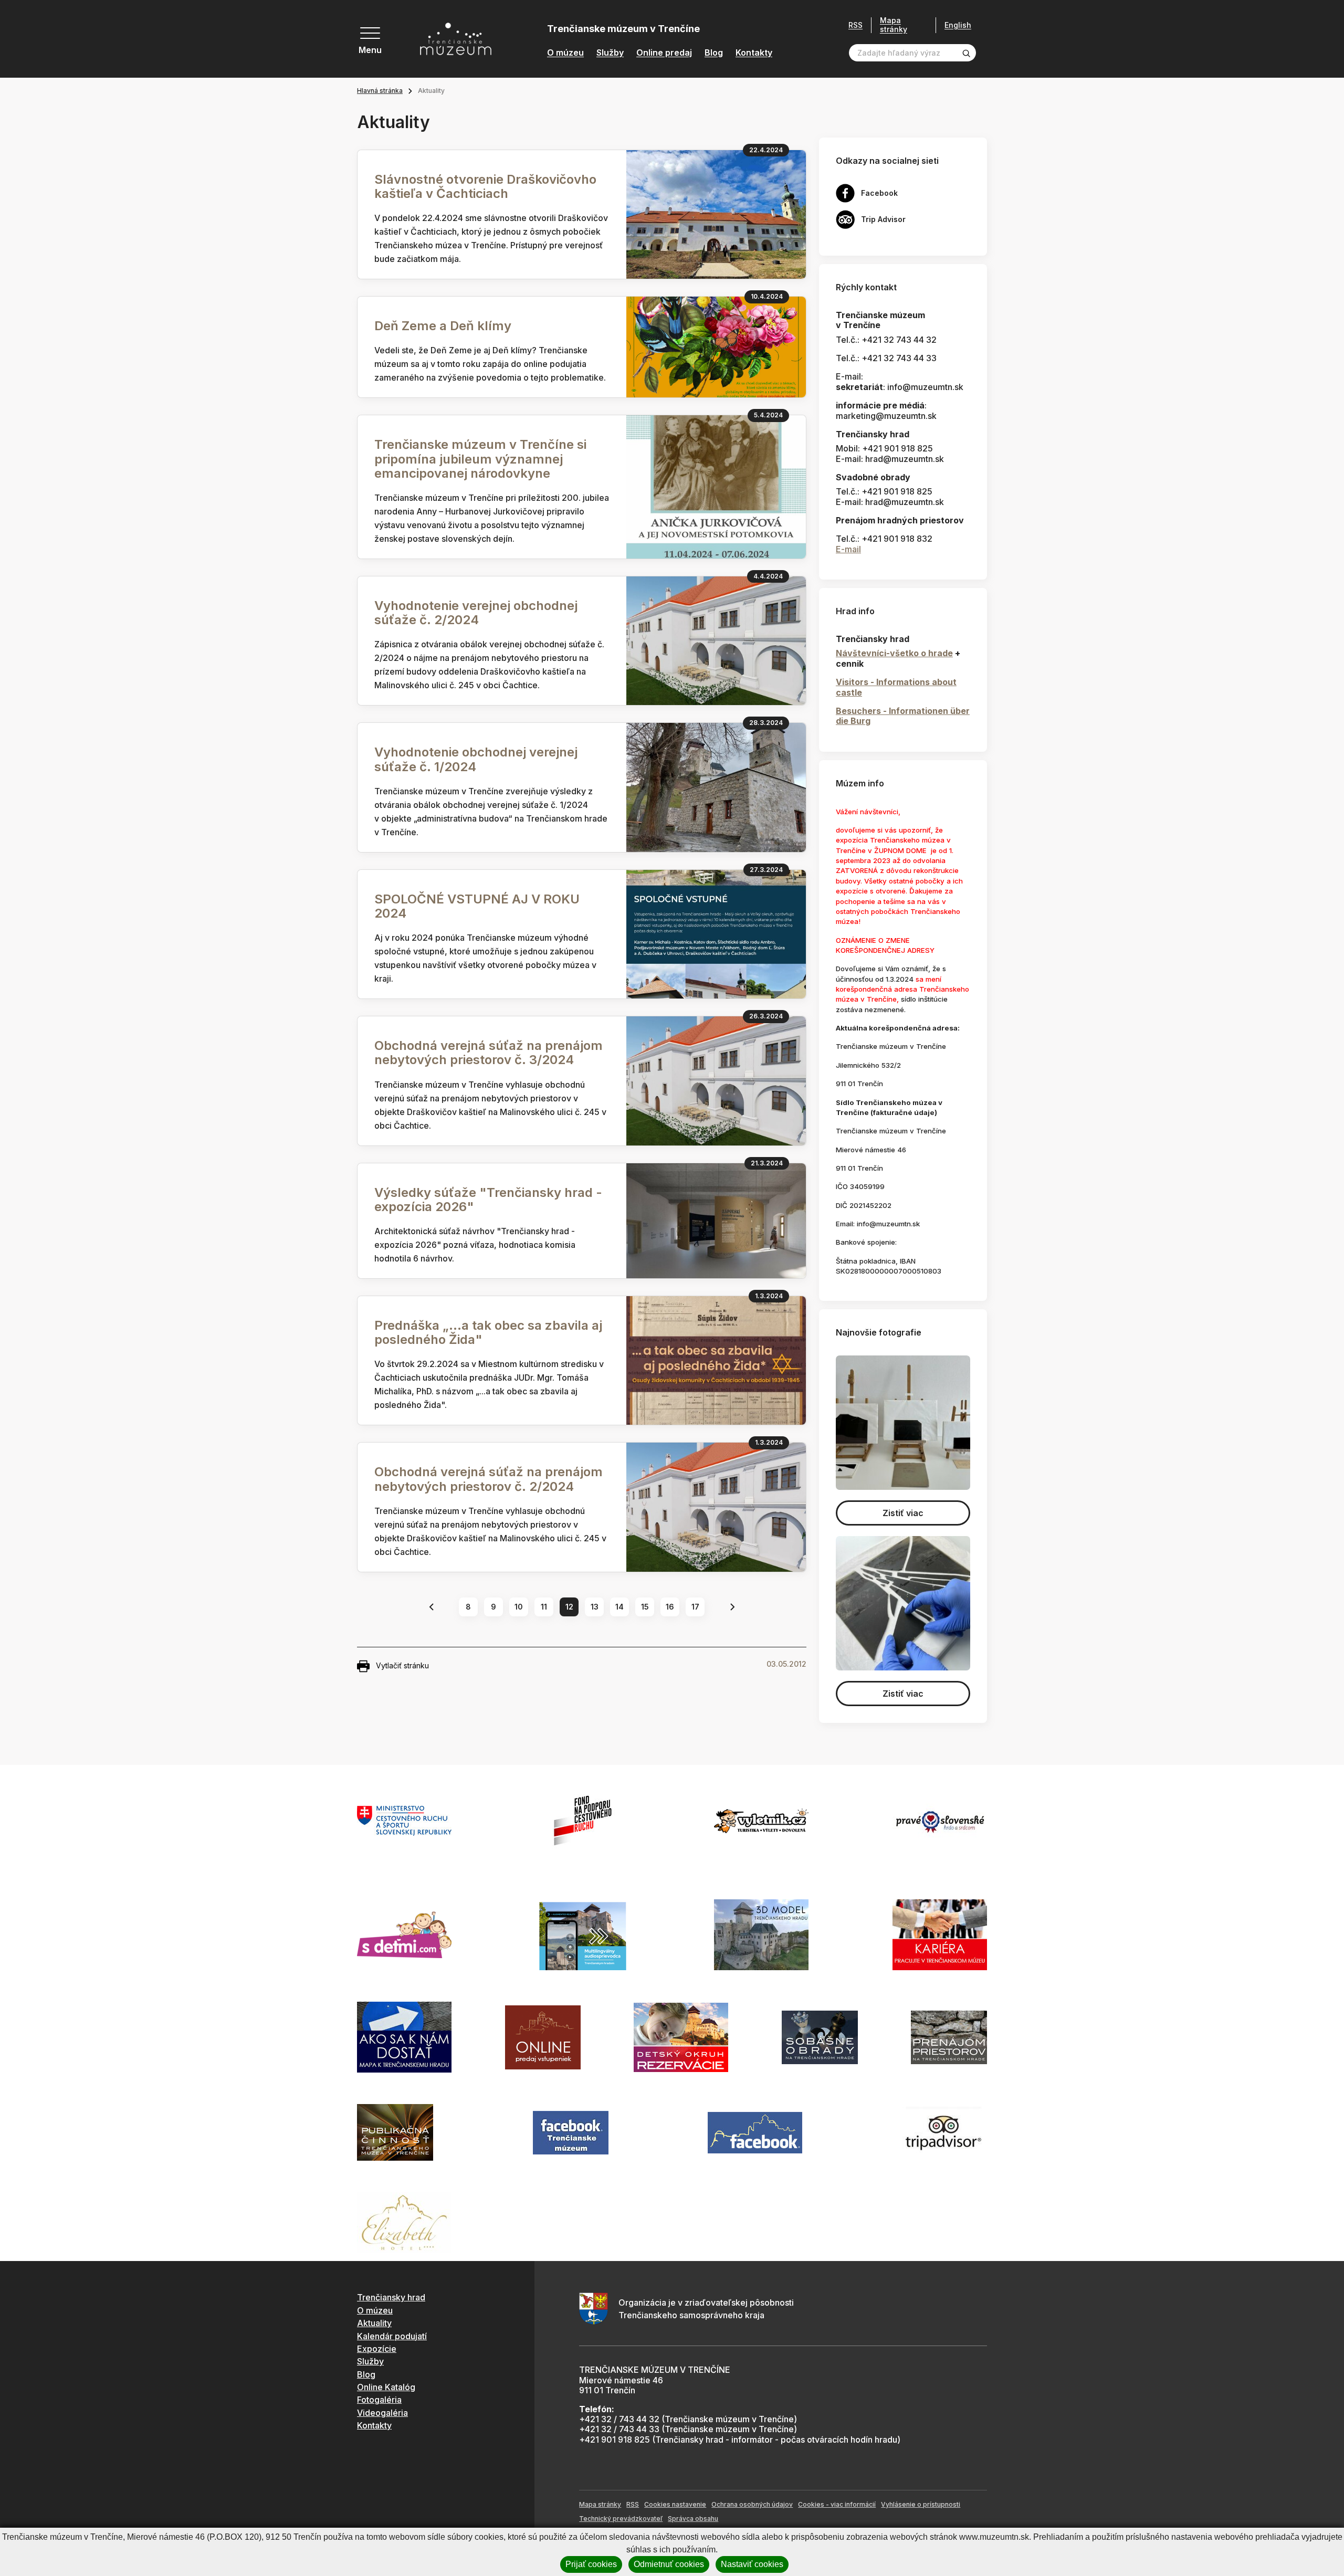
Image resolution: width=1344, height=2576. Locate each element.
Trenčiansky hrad (391, 2297)
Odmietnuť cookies (669, 2564)
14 (619, 1607)
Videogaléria (382, 2413)
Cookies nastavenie (675, 2504)
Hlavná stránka (380, 91)
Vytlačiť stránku (402, 1665)
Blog (714, 53)
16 (670, 1607)
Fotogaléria (379, 2400)
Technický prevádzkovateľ (621, 2519)
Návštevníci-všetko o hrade (894, 653)
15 (645, 1607)
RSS (855, 25)
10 (519, 1607)
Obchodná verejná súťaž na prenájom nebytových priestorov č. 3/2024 (489, 1053)
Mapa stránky (894, 25)
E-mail (848, 549)
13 (595, 1607)
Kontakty (754, 53)
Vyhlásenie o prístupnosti (921, 2504)
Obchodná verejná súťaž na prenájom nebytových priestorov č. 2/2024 (489, 1479)
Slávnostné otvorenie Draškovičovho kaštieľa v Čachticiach (485, 186)
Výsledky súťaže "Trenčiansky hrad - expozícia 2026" (488, 1200)
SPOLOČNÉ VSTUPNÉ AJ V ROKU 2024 (477, 906)
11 (544, 1607)
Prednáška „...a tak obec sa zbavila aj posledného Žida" (488, 1332)
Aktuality (374, 2323)
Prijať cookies (591, 2564)
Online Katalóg (386, 2387)
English (958, 25)
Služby (610, 53)
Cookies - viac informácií (837, 2504)
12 (569, 1607)
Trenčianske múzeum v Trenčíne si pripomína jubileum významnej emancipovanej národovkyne (480, 459)
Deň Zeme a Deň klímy (443, 326)
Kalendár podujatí (392, 2336)
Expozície (377, 2349)
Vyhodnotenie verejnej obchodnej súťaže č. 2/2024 (476, 613)
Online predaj (664, 53)
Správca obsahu (693, 2519)
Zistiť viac (903, 1513)
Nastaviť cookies (752, 2564)
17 (695, 1607)
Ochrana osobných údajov (752, 2504)
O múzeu (565, 53)
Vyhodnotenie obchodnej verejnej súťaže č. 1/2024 (476, 759)
